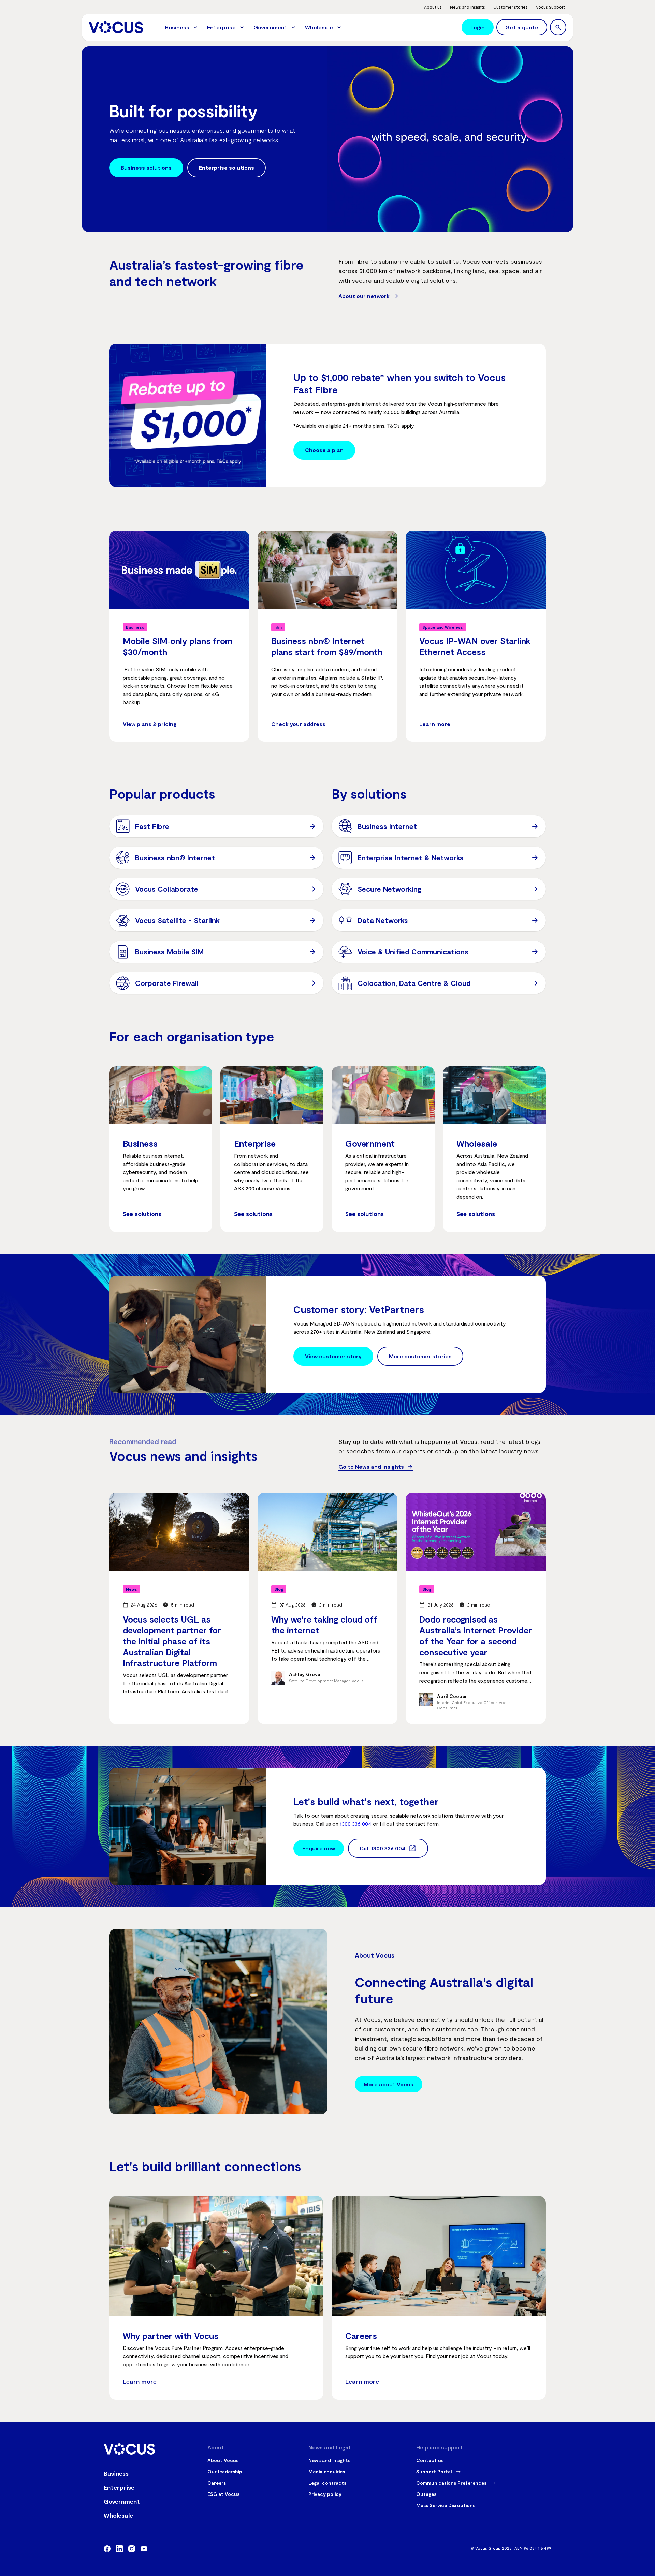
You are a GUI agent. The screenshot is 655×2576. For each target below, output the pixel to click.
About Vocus (223, 2460)
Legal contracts (327, 2483)
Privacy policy (325, 2494)
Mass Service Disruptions (446, 2505)
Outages (426, 2494)
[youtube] (144, 2550)
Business (116, 2473)
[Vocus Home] (116, 27)
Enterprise (119, 2487)
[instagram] (132, 2550)
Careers (217, 2483)
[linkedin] (119, 2550)
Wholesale (118, 2515)
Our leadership (225, 2471)
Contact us (430, 2460)
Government (122, 2501)
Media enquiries (327, 2471)
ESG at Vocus (223, 2494)
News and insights (329, 2460)
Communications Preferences (451, 2483)
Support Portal (434, 2471)
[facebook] (107, 2550)
